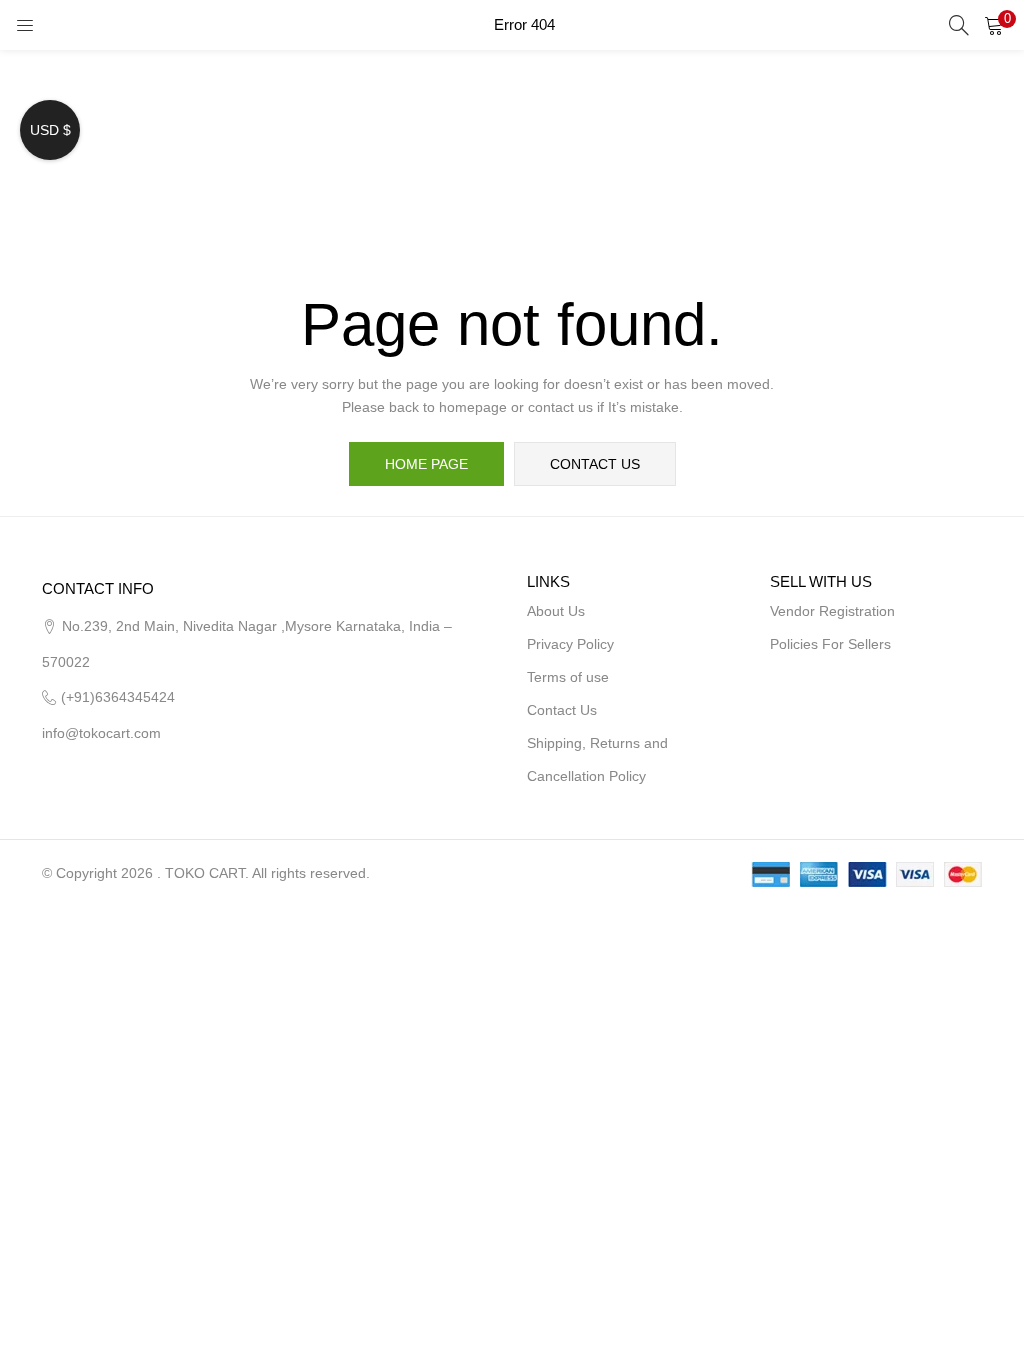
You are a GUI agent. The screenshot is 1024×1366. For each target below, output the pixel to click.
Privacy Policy (570, 644)
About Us (556, 611)
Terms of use (568, 677)
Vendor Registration (832, 611)
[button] (994, 25)
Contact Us (562, 710)
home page (426, 464)
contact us (595, 464)
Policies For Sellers (830, 644)
